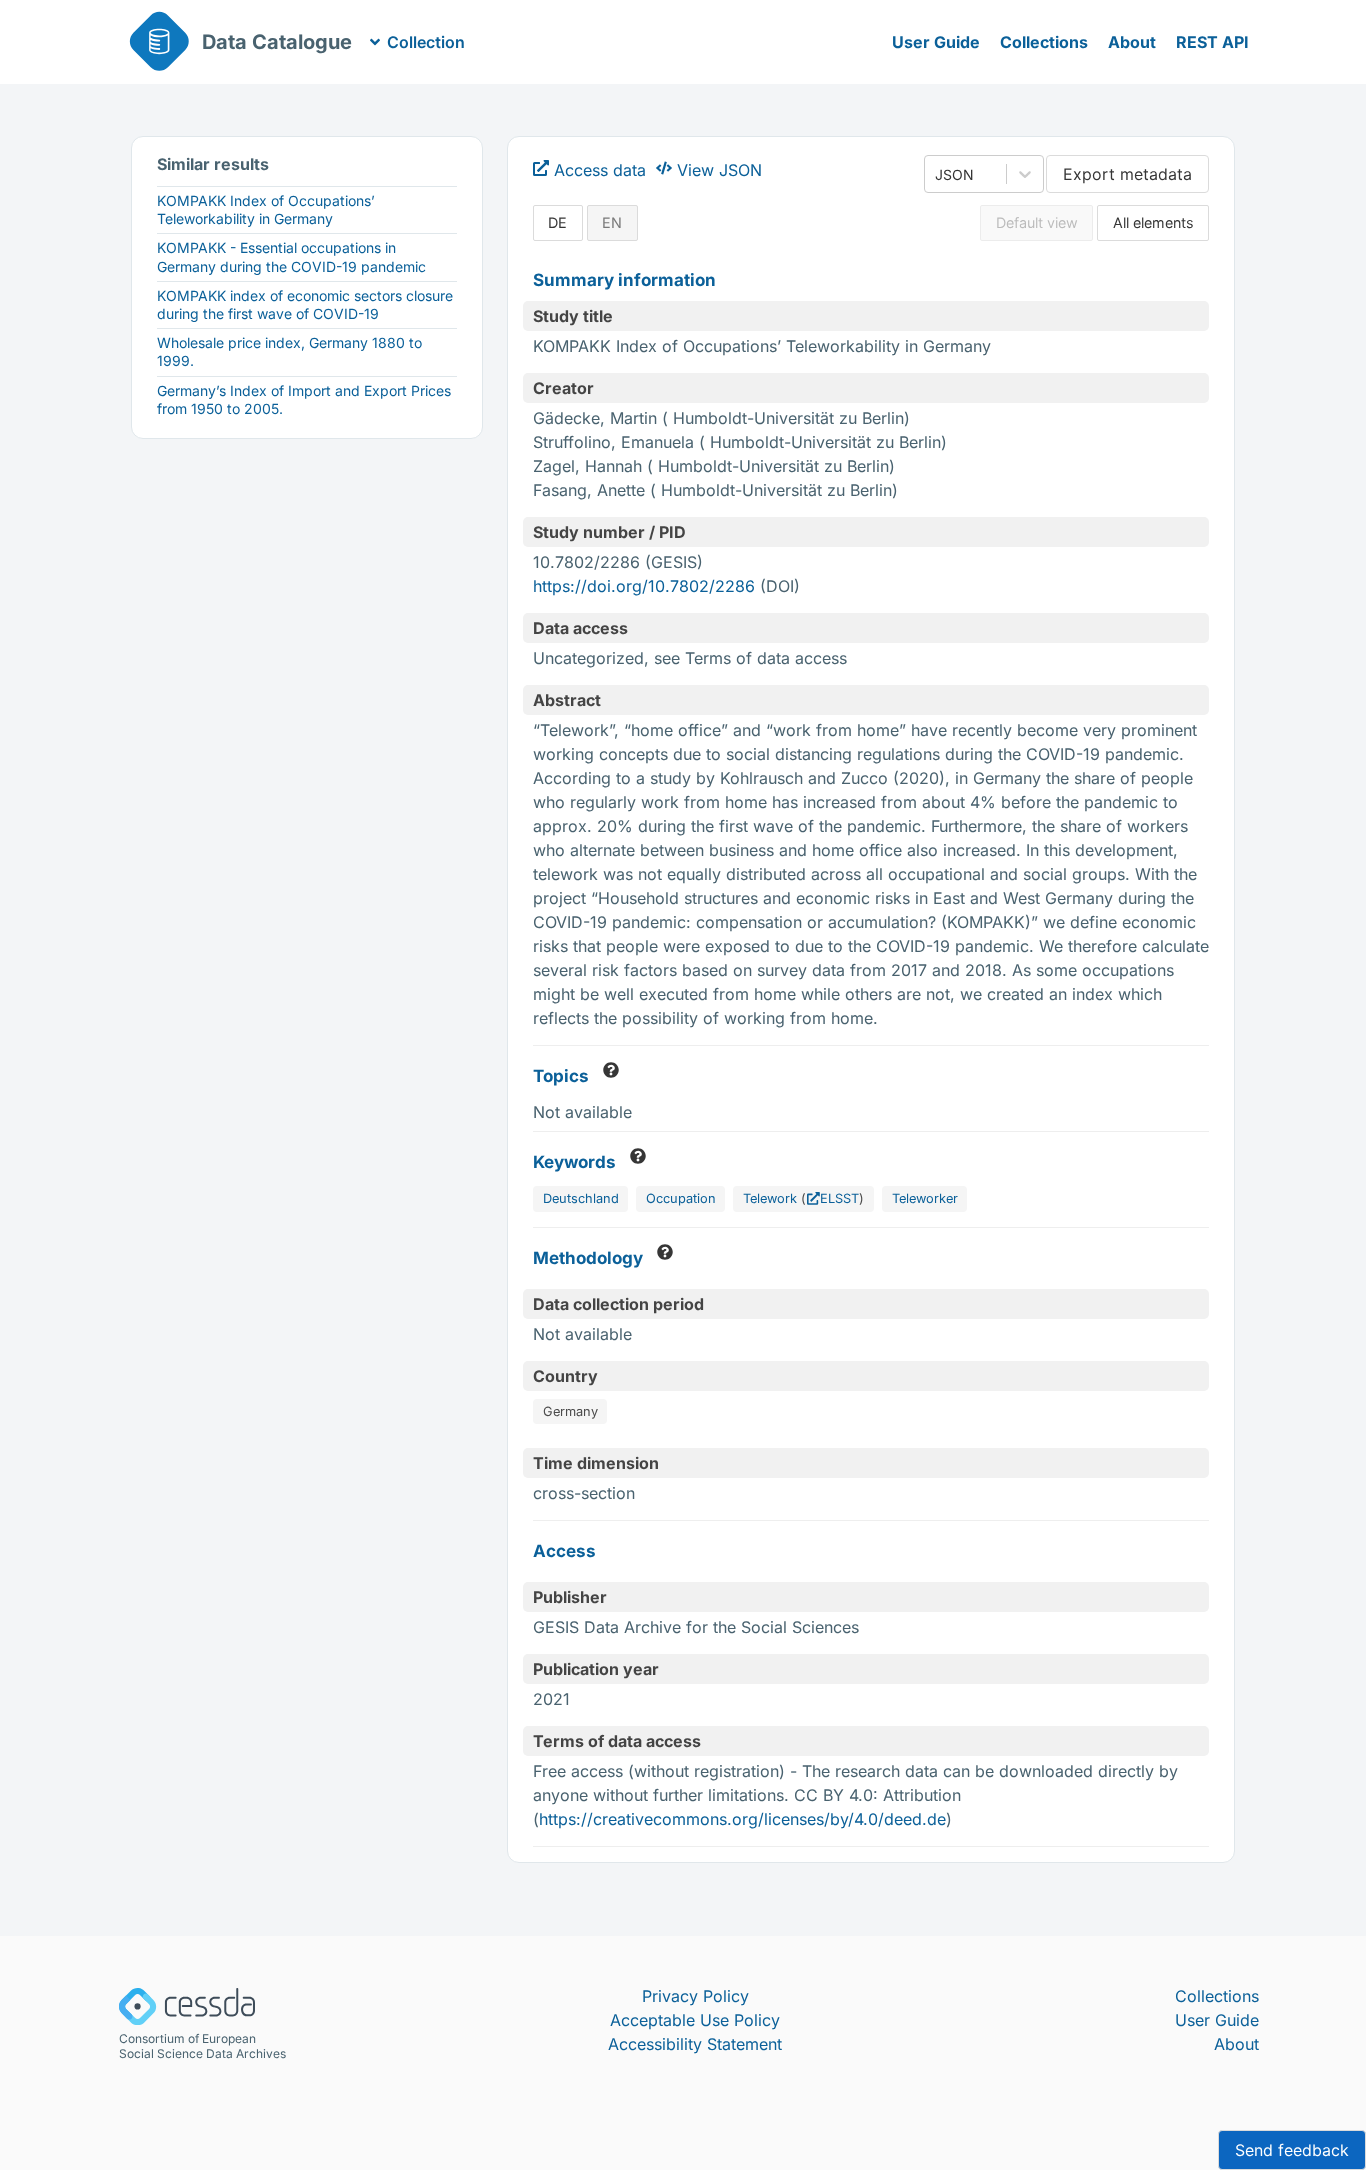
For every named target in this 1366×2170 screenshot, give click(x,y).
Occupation (681, 1198)
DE (557, 222)
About (1132, 42)
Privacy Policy (695, 1996)
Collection (426, 42)
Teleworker (925, 1198)
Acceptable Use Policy (695, 2020)
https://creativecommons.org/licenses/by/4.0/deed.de (742, 1819)
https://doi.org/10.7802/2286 (644, 586)
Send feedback (1292, 2150)
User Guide (936, 42)
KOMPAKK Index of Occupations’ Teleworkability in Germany (266, 209)
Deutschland (581, 1198)
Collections (1044, 42)
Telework (770, 1198)
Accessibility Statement (695, 2044)
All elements (1153, 222)
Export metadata (1127, 174)
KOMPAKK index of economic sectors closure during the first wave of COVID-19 (305, 304)
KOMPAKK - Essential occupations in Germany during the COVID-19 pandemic (291, 256)
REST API (1212, 42)
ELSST (839, 1198)
